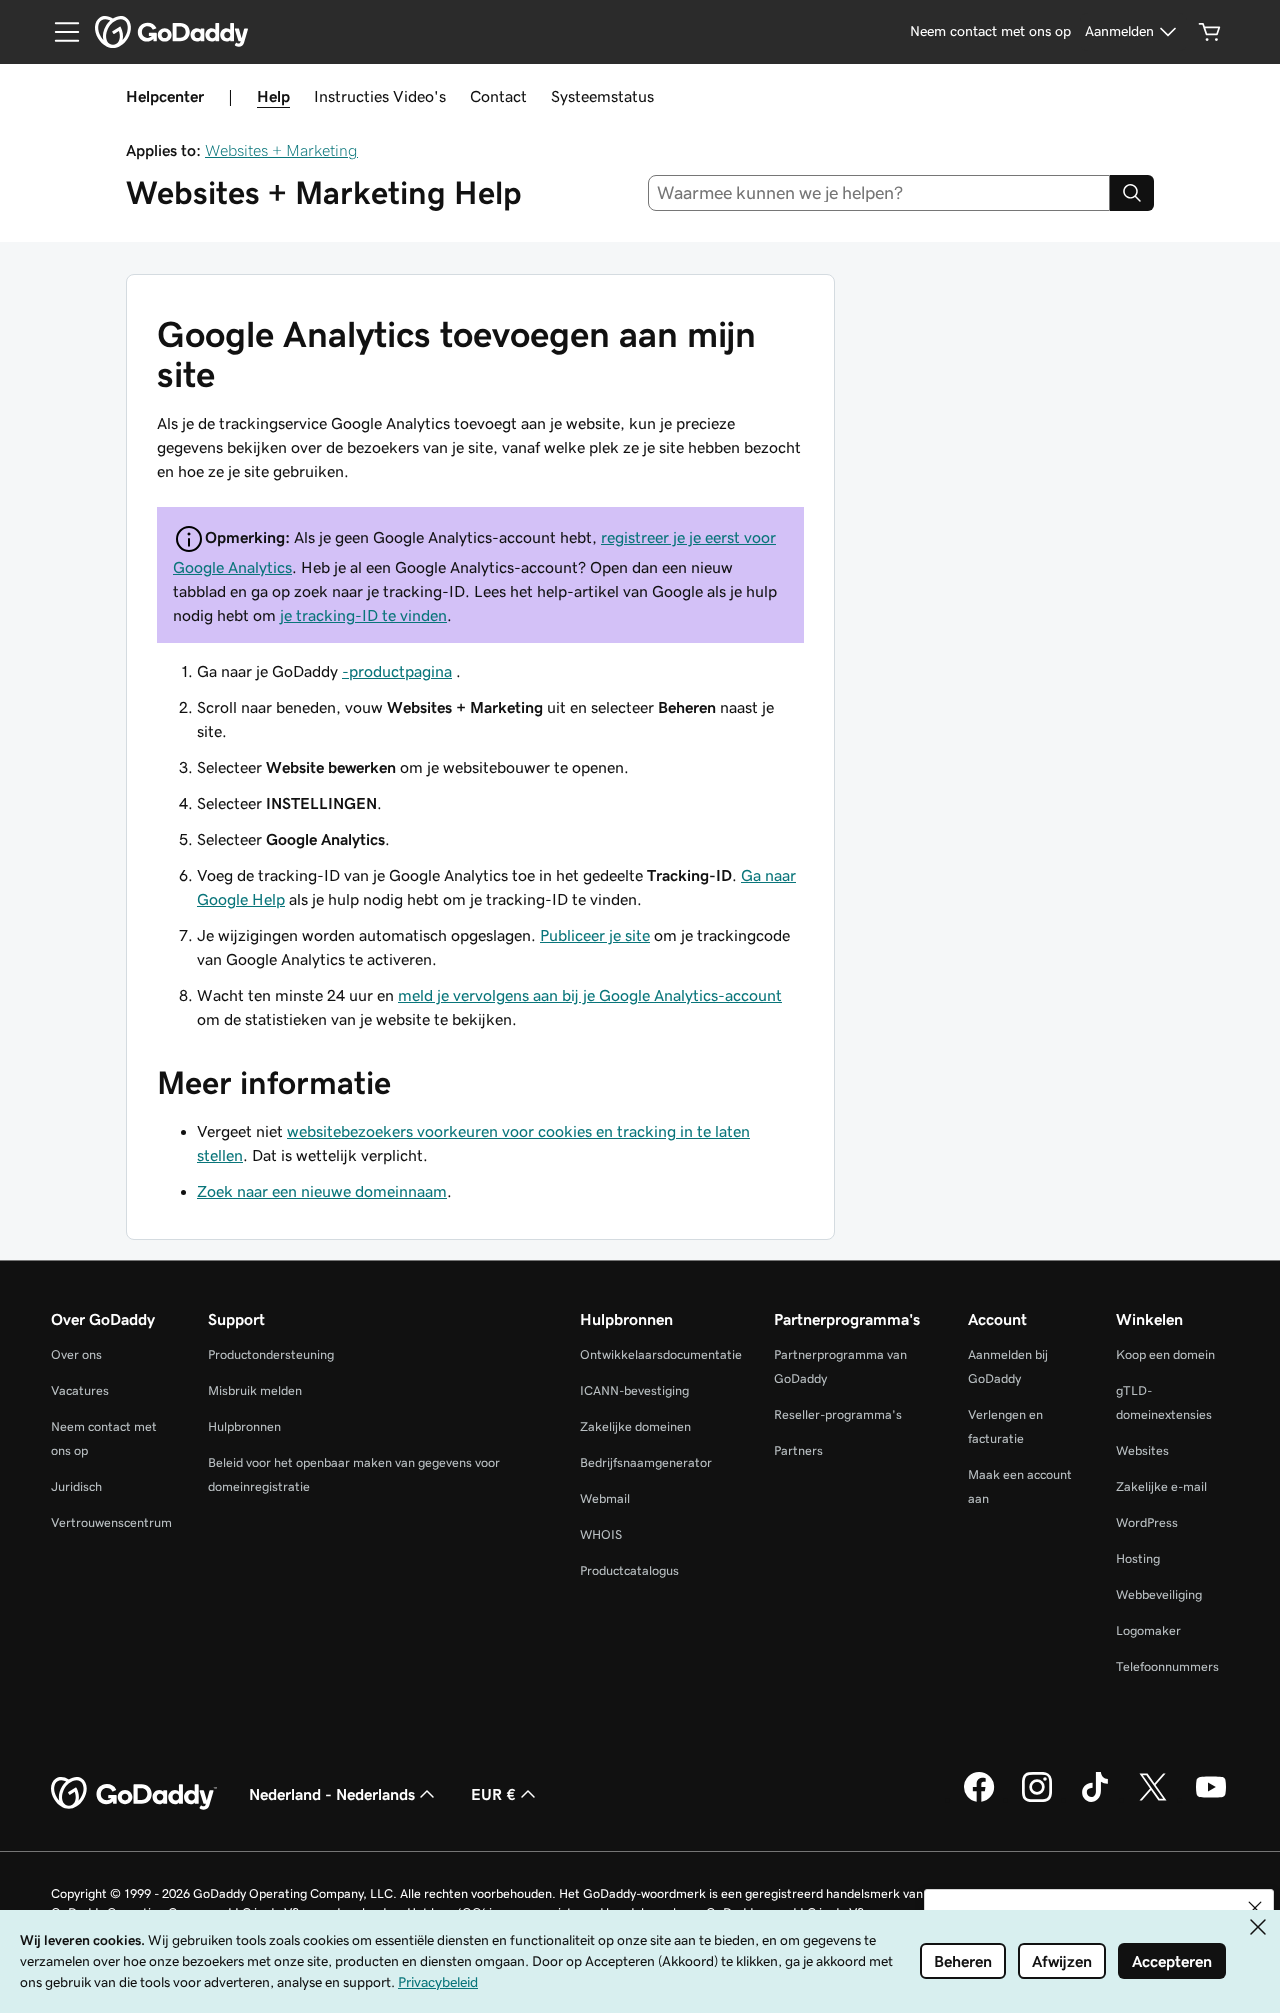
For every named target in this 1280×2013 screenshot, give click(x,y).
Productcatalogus (629, 1570)
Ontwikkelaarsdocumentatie (661, 1354)
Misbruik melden (255, 1390)
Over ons (76, 1354)
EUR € (493, 1794)
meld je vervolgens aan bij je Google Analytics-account (590, 995)
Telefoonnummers (1167, 1666)
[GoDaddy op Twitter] (1153, 1799)
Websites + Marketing (281, 150)
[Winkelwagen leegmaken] (1210, 32)
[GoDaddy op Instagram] (1037, 1799)
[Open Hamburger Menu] (59, 32)
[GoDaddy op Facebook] (979, 1799)
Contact (498, 96)
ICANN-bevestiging (634, 1390)
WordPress (1147, 1522)
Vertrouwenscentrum (111, 1522)
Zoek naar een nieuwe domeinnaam (322, 1191)
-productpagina (397, 671)
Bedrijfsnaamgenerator (646, 1462)
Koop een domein (1165, 1354)
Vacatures (80, 1390)
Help (273, 96)
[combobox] (879, 193)
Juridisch (76, 1486)
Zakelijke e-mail (1161, 1486)
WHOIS (601, 1534)
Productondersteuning (271, 1354)
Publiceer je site (595, 935)
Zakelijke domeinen (635, 1426)
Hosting (1138, 1558)
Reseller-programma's (838, 1414)
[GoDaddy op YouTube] (1211, 1799)
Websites (1142, 1450)
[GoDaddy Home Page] (134, 1794)
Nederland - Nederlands (332, 1794)
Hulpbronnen (244, 1426)
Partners (798, 1450)
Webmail (605, 1498)
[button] (1255, 1908)
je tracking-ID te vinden (363, 615)
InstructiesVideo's (380, 96)
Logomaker (1148, 1630)
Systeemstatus (602, 96)
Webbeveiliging (1159, 1594)
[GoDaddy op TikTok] (1095, 1799)
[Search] (1132, 193)
